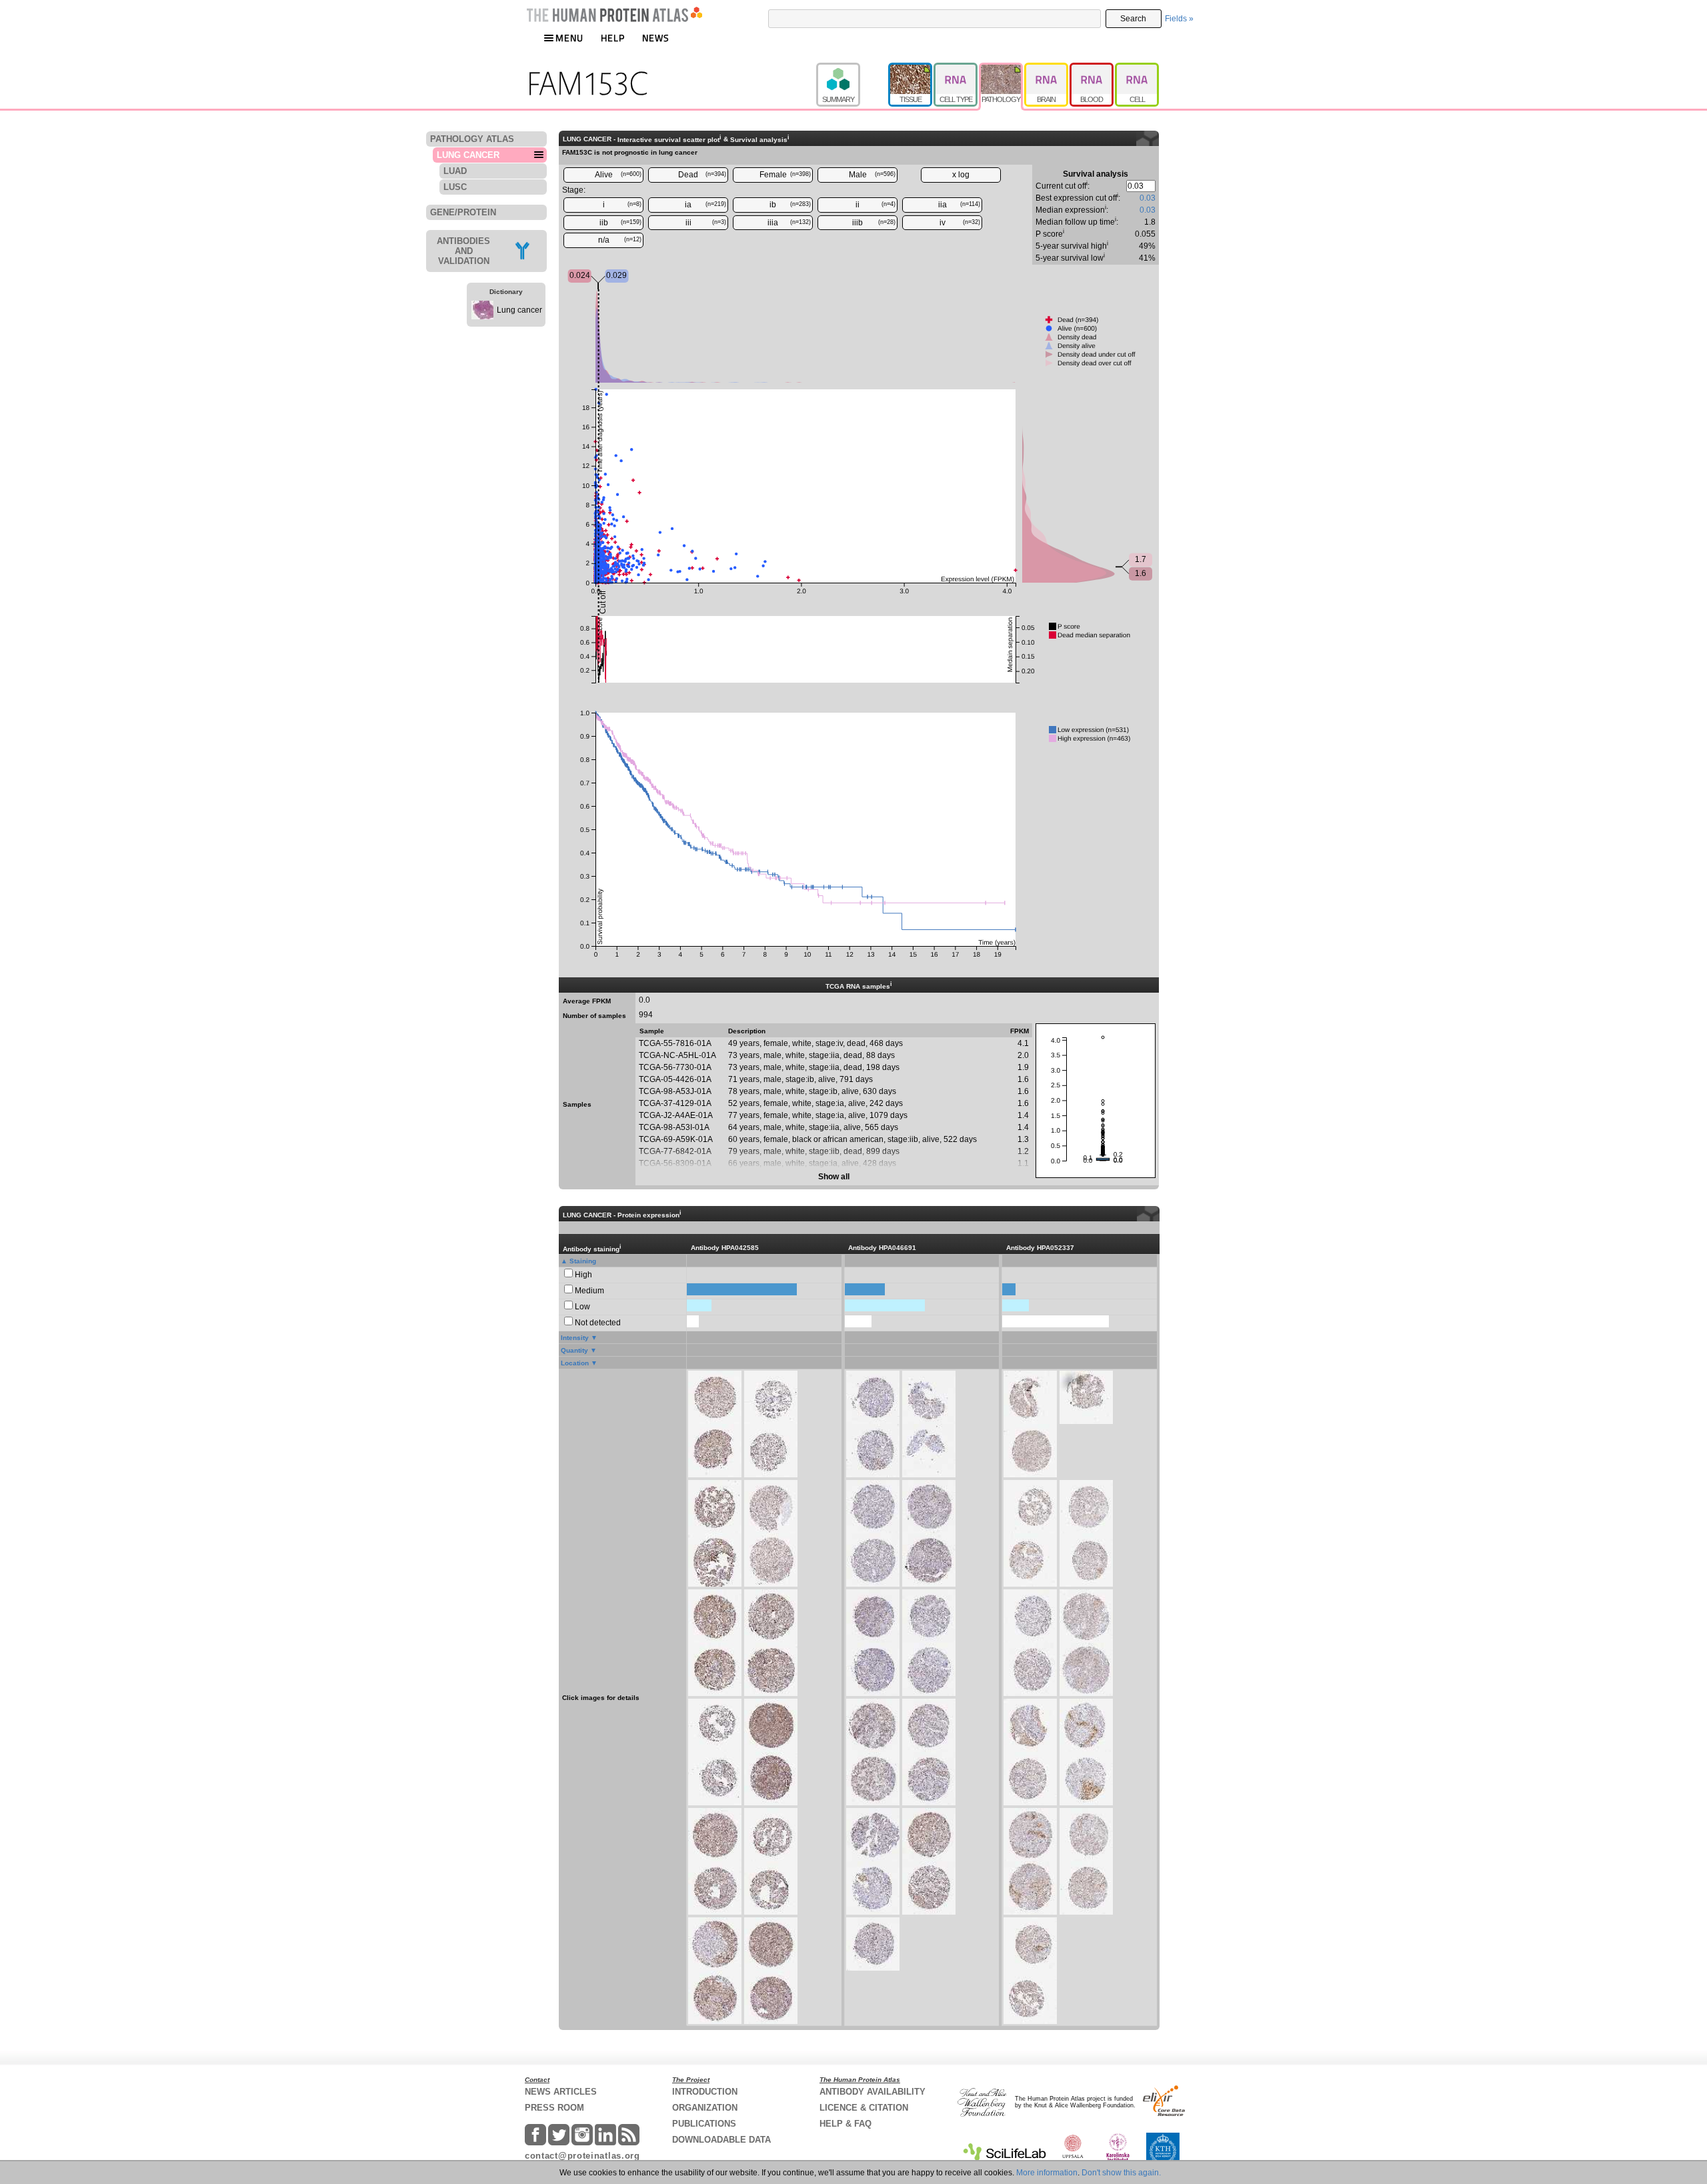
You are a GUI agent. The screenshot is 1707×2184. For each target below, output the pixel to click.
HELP (613, 38)
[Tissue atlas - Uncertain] (911, 69)
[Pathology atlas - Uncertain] (1002, 69)
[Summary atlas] (852, 69)
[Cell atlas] (1137, 69)
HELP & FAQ (845, 2124)
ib (790, 205)
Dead (702, 175)
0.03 (1148, 198)
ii (876, 205)
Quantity (574, 1350)
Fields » (1179, 19)
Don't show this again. (1121, 2173)
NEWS (656, 38)
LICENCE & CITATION (864, 2108)
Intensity (575, 1338)
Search (1133, 19)
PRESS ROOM (554, 2108)
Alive (618, 175)
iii (706, 223)
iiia (789, 223)
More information (1047, 2173)
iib (621, 223)
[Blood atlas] (1092, 69)
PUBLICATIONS (704, 2124)
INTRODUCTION (705, 2092)
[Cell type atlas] (956, 69)
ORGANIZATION (705, 2108)
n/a (620, 240)
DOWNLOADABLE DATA (721, 2140)
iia (960, 205)
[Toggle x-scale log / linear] (961, 175)
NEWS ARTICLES (561, 2092)
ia (705, 205)
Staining (583, 1261)
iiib (874, 223)
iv (960, 223)
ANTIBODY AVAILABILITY (873, 2092)
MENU (569, 38)
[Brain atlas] (1047, 69)
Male (873, 175)
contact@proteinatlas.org (582, 2156)
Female (785, 175)
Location (575, 1363)
